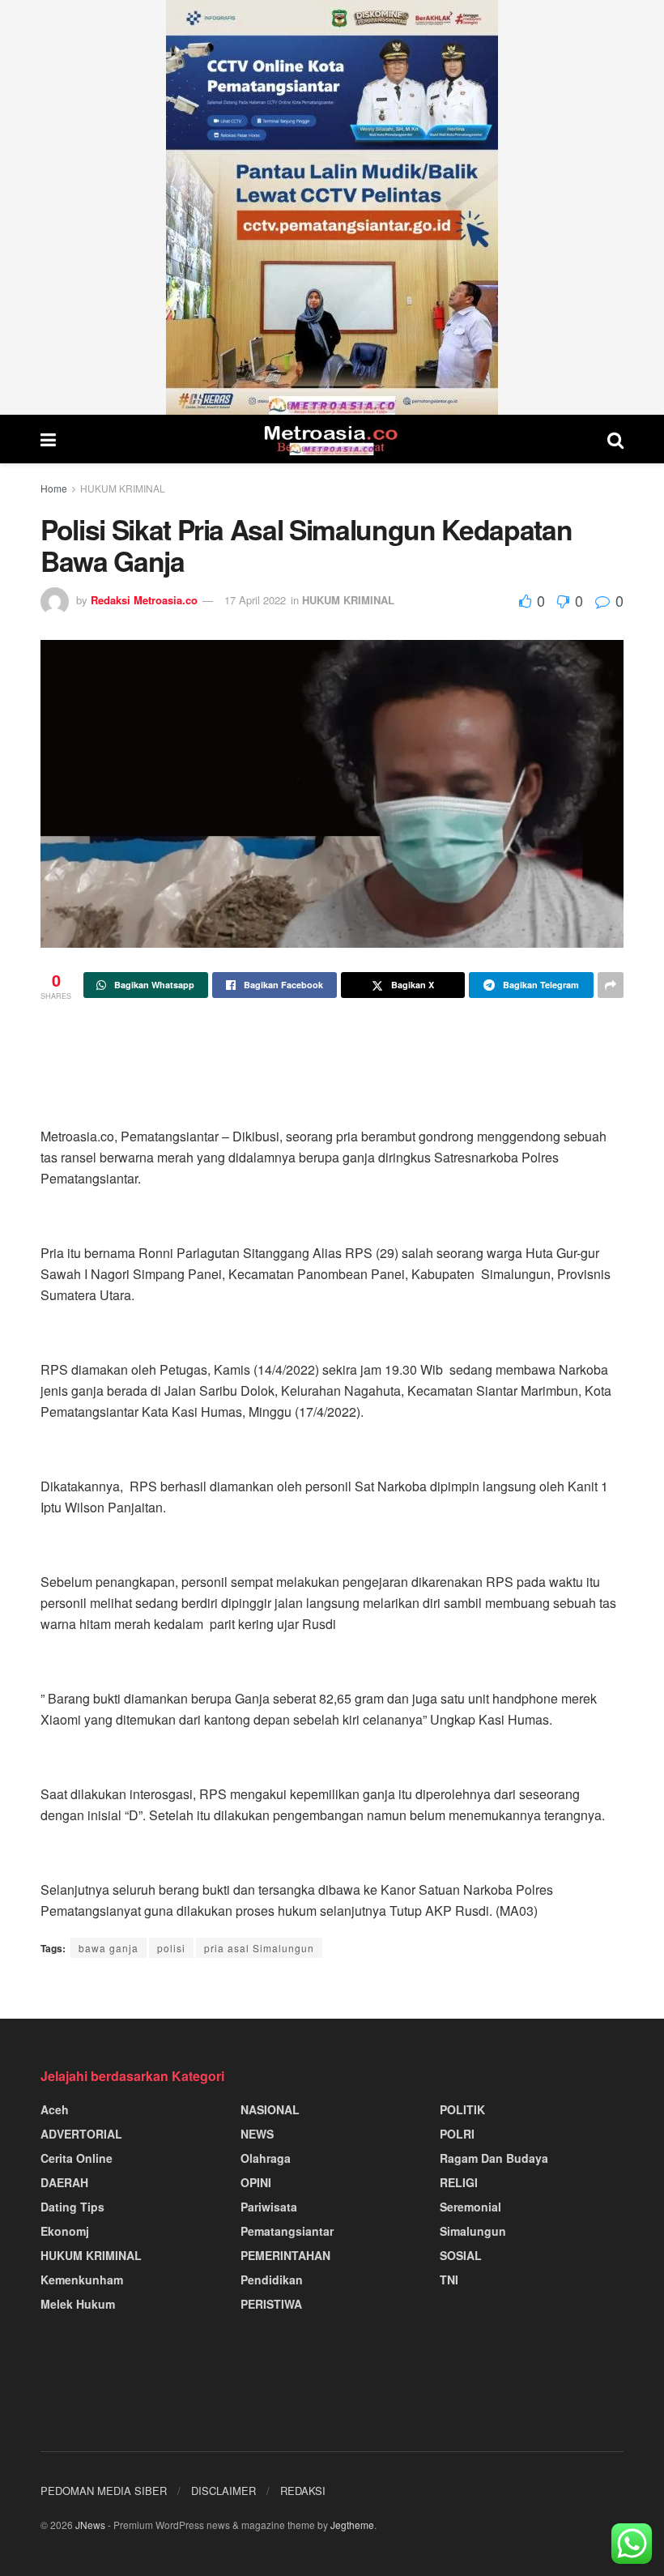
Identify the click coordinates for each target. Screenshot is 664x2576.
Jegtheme (352, 2525)
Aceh (55, 2109)
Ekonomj (65, 2231)
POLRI (457, 2134)
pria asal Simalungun (259, 1948)
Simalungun (473, 2231)
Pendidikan (272, 2280)
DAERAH (64, 2182)
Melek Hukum (78, 2304)
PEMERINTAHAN (285, 2255)
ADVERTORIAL (81, 2134)
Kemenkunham (82, 2280)
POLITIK (462, 2109)
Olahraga (266, 2158)
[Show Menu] (48, 439)
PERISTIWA (271, 2304)
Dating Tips (72, 2207)
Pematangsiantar (287, 2231)
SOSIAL (461, 2255)
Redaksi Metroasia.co (144, 600)
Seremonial (470, 2207)
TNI (449, 2280)
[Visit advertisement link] (332, 207)
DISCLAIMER (223, 2491)
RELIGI (459, 2182)
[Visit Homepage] (332, 439)
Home (54, 488)
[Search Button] (615, 439)
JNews (90, 2525)
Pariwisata (269, 2207)
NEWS (257, 2134)
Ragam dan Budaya (494, 2158)
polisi (171, 1948)
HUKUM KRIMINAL (123, 488)
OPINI (256, 2182)
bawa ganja (109, 1948)
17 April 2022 (255, 600)
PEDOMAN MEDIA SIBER (104, 2491)
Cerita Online (77, 2158)
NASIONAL (270, 2109)
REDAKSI (303, 2491)
